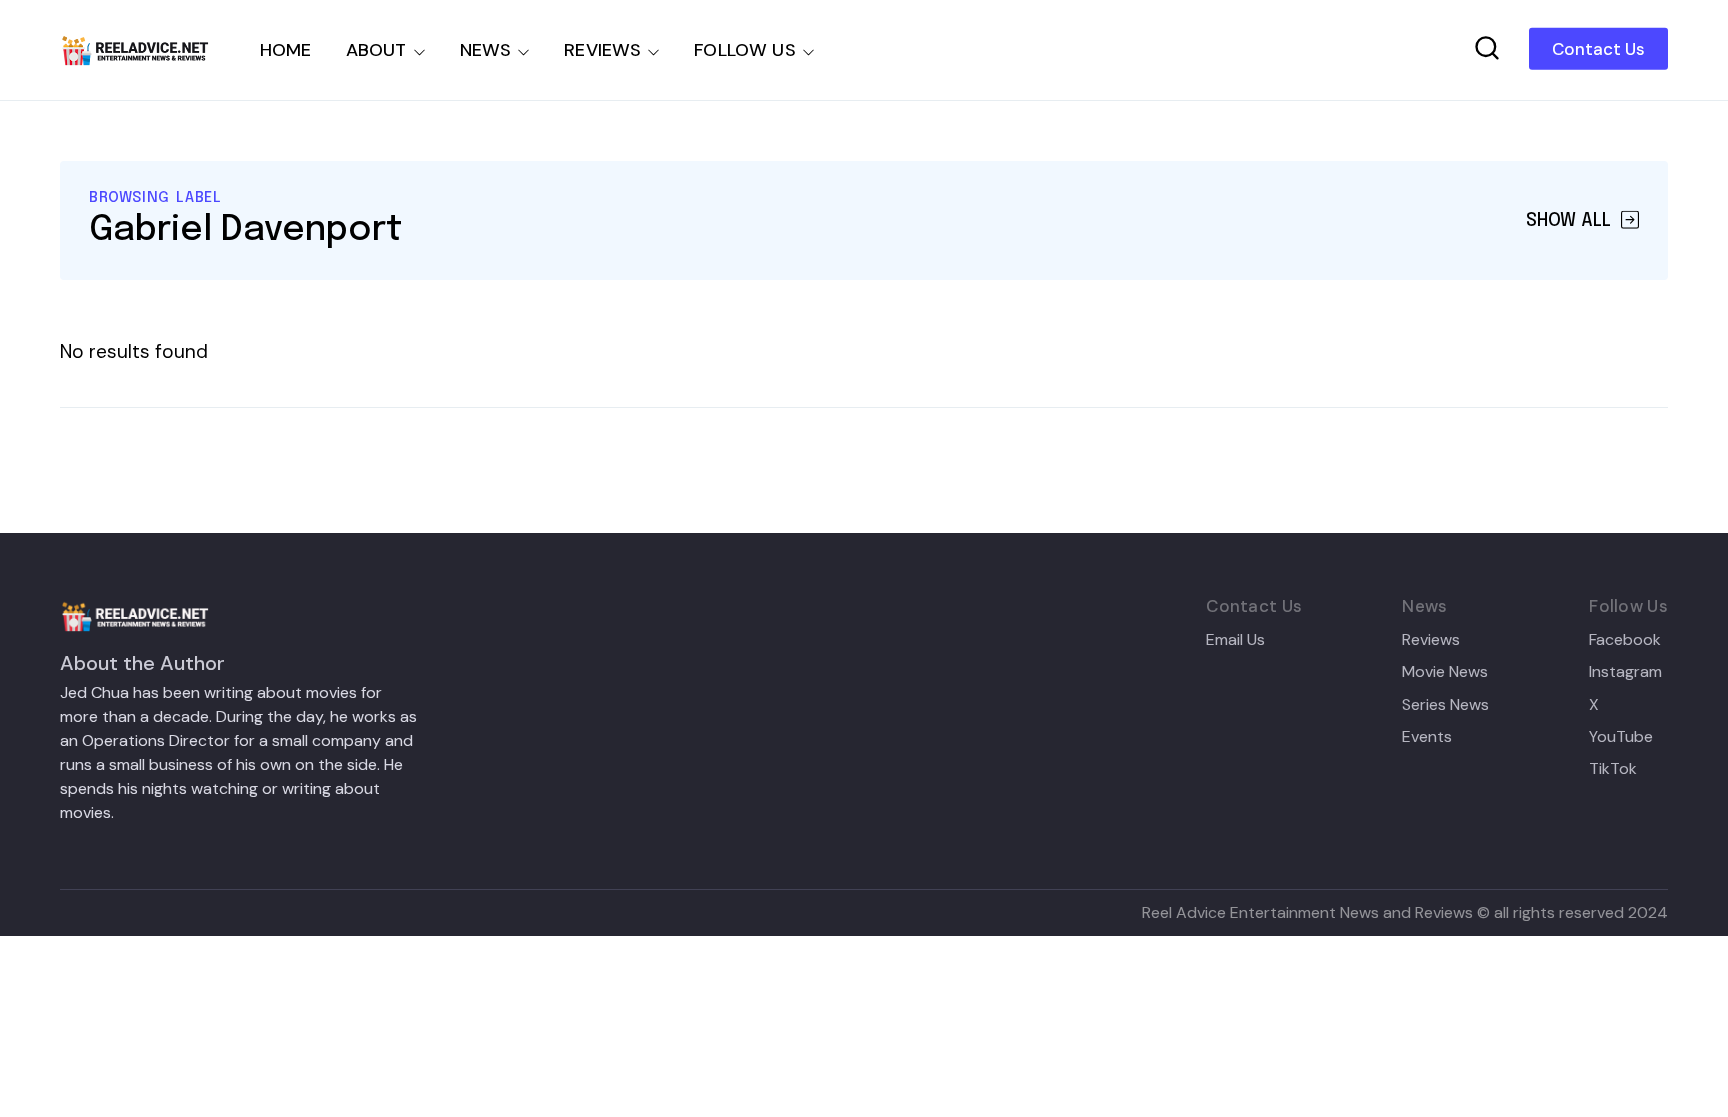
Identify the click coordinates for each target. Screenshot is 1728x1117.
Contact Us (1598, 49)
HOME (286, 50)
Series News (1445, 705)
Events (1427, 737)
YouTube (1621, 737)
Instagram (1625, 672)
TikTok (1613, 769)
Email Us (1235, 640)
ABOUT (376, 50)
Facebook (1625, 640)
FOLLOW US (745, 50)
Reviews (1431, 640)
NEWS (486, 50)
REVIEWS (602, 50)
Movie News (1445, 672)
